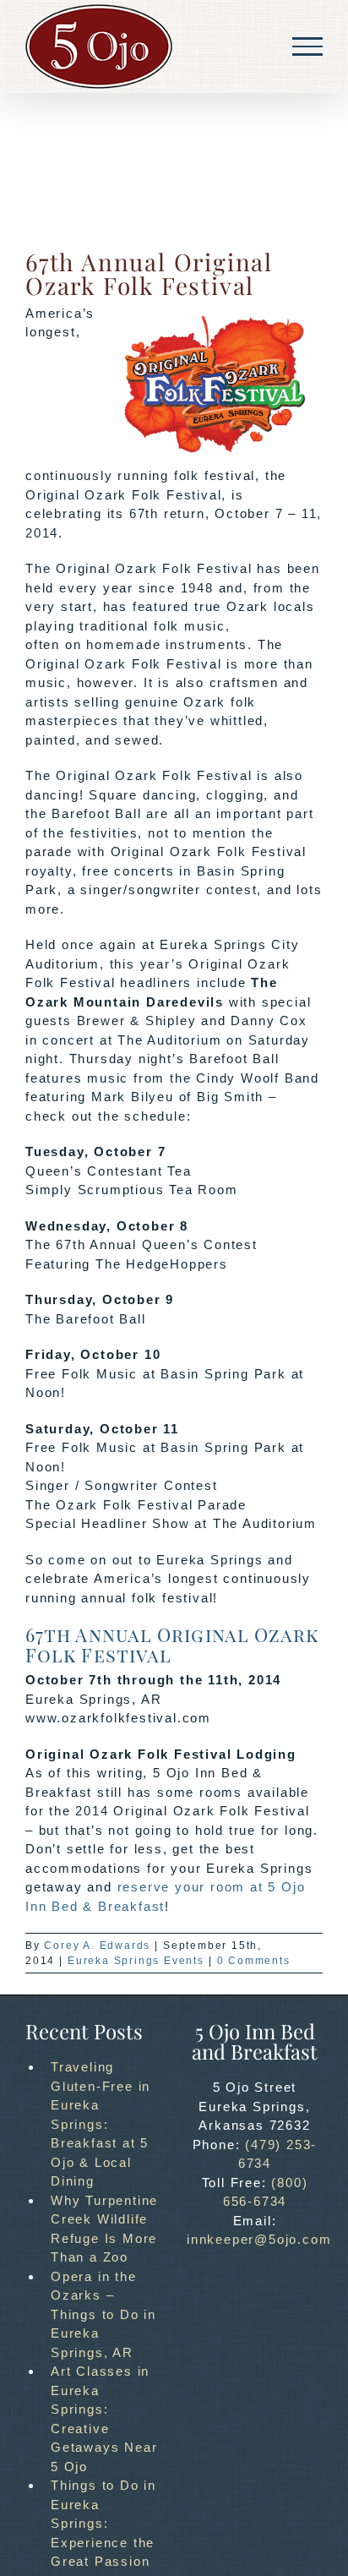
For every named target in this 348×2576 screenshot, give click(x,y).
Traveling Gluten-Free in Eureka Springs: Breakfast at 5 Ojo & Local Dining (101, 2124)
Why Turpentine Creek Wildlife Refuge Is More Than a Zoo (104, 2229)
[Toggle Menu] (307, 46)
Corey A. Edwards (97, 1946)
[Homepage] (99, 46)
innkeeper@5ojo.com (259, 2239)
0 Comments (254, 1961)
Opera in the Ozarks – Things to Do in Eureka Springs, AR (103, 2314)
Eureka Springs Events (136, 1961)
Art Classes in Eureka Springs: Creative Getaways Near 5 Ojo (104, 2419)
